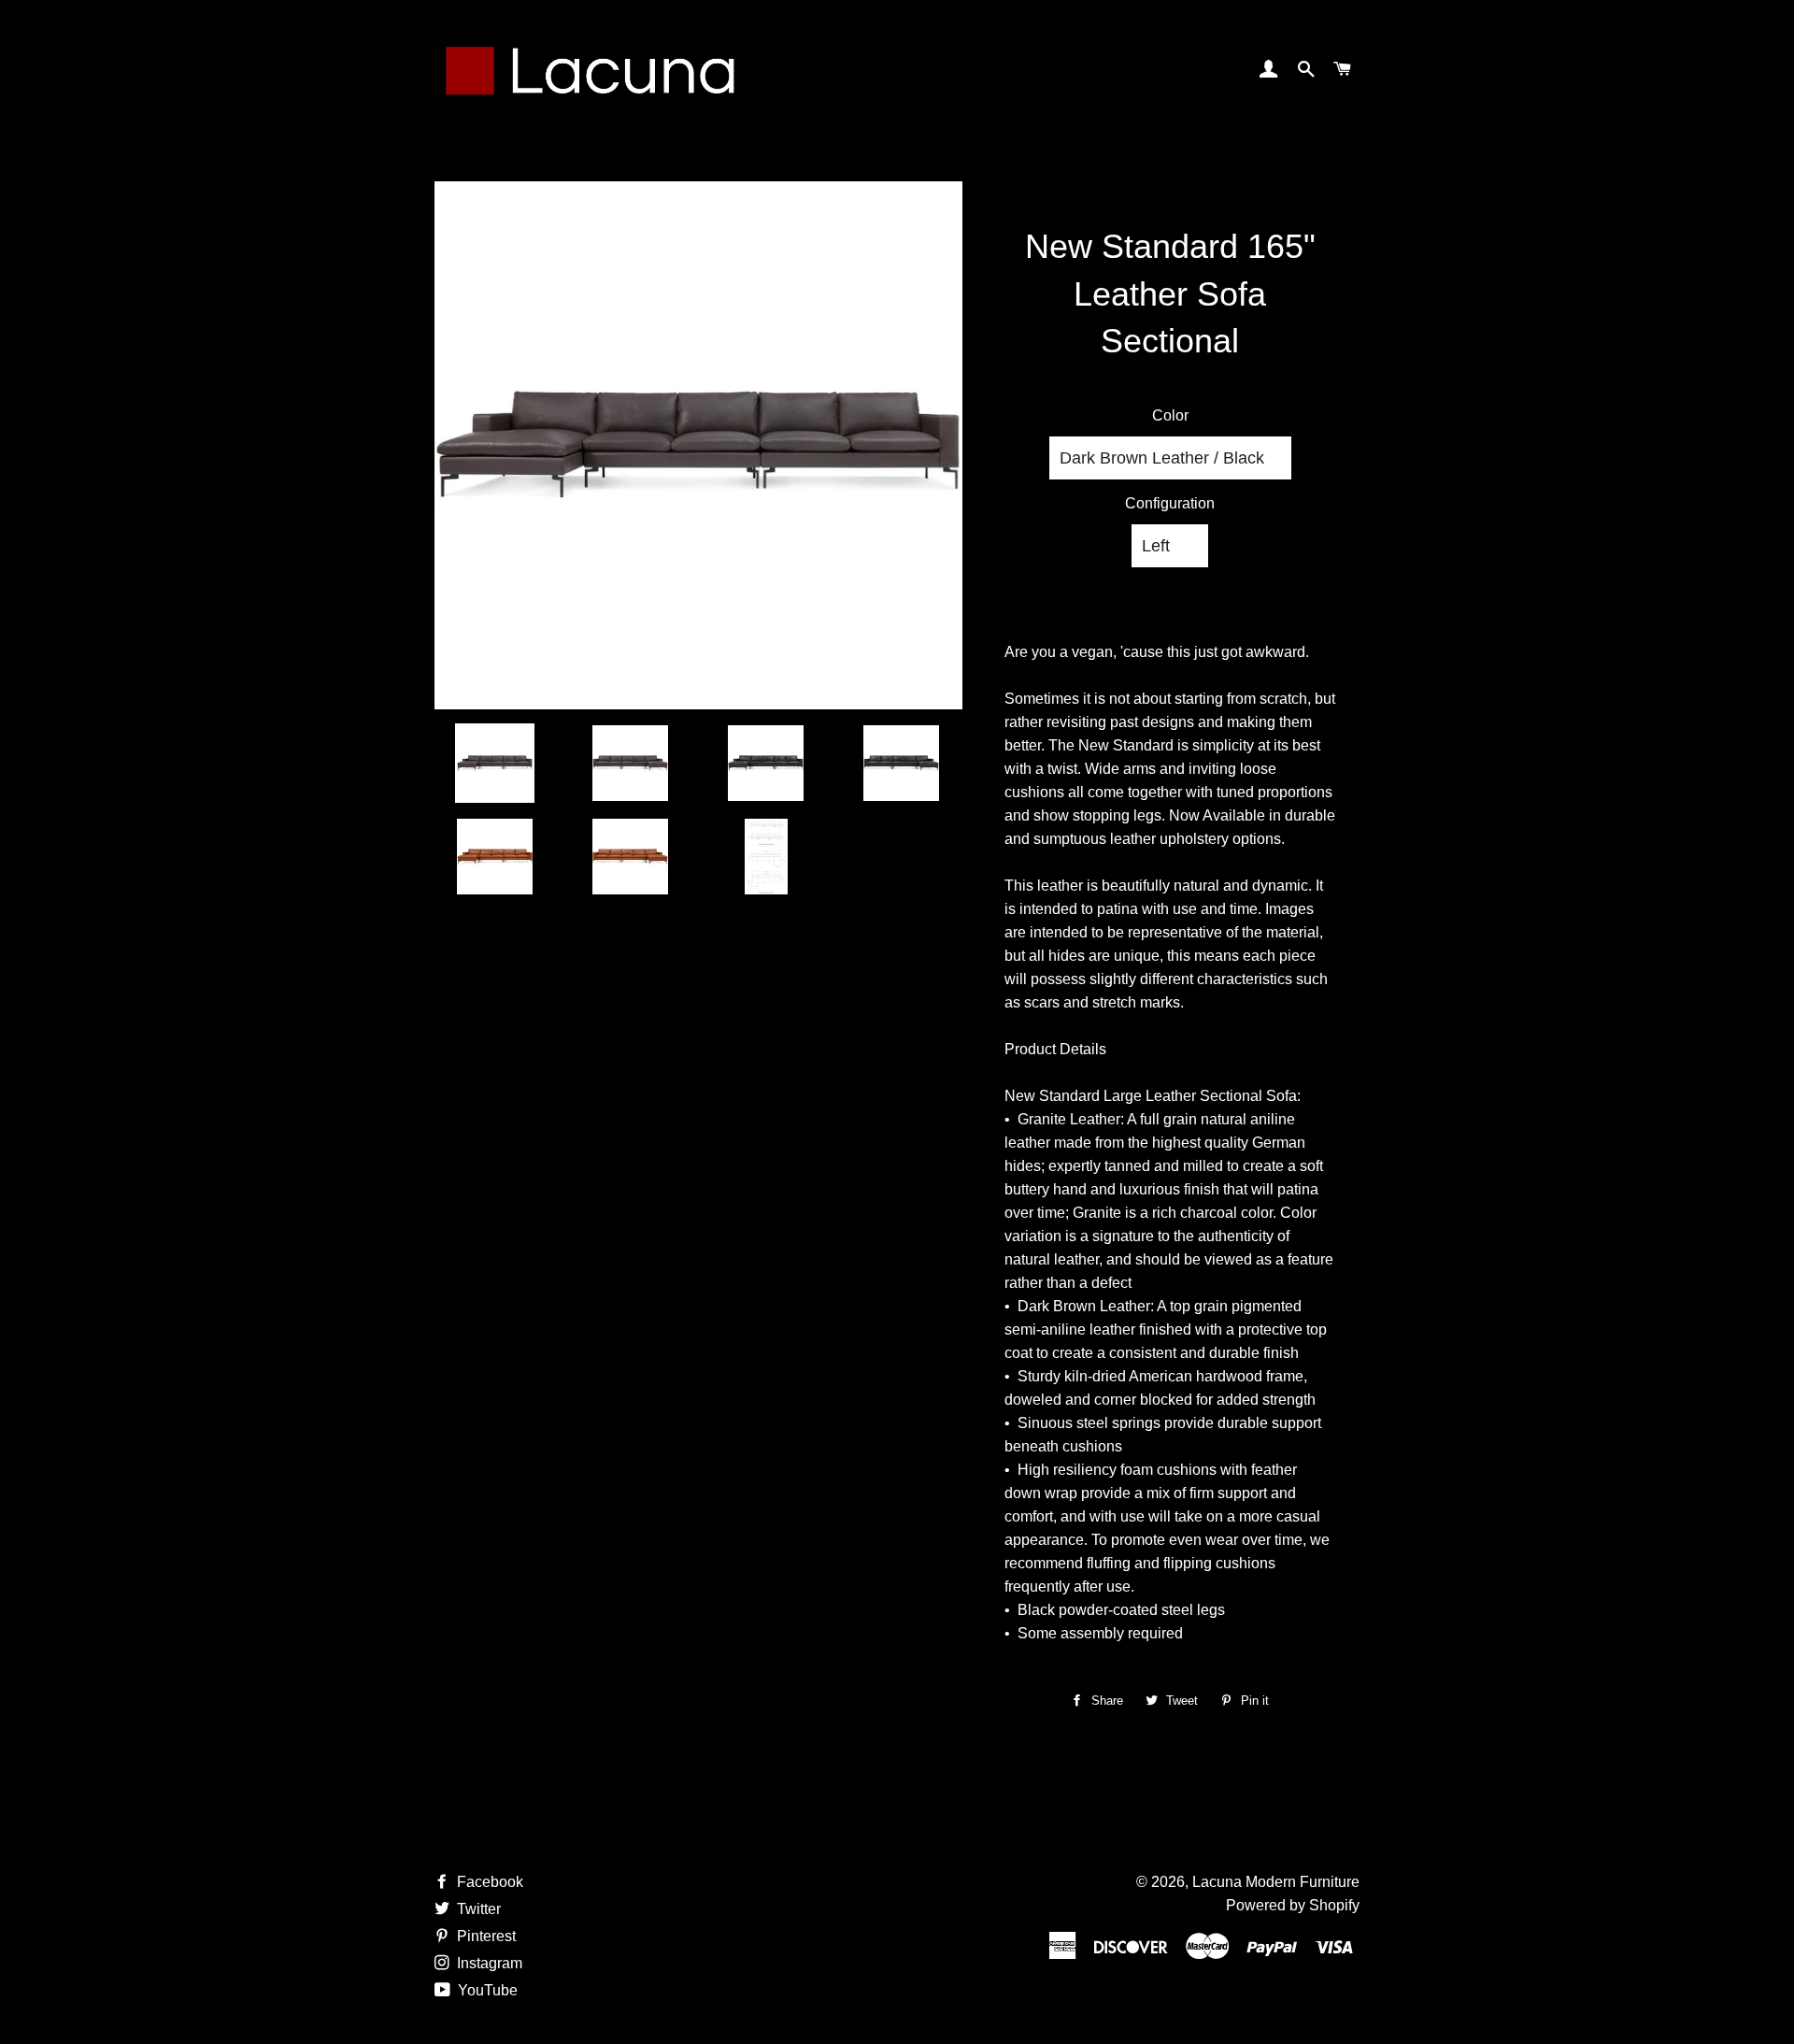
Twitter (477, 1909)
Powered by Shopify (1293, 1905)
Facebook (488, 1882)
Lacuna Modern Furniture (1276, 1882)
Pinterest (484, 1936)
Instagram (488, 1963)
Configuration (1170, 503)
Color (1170, 415)
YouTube (486, 1990)
